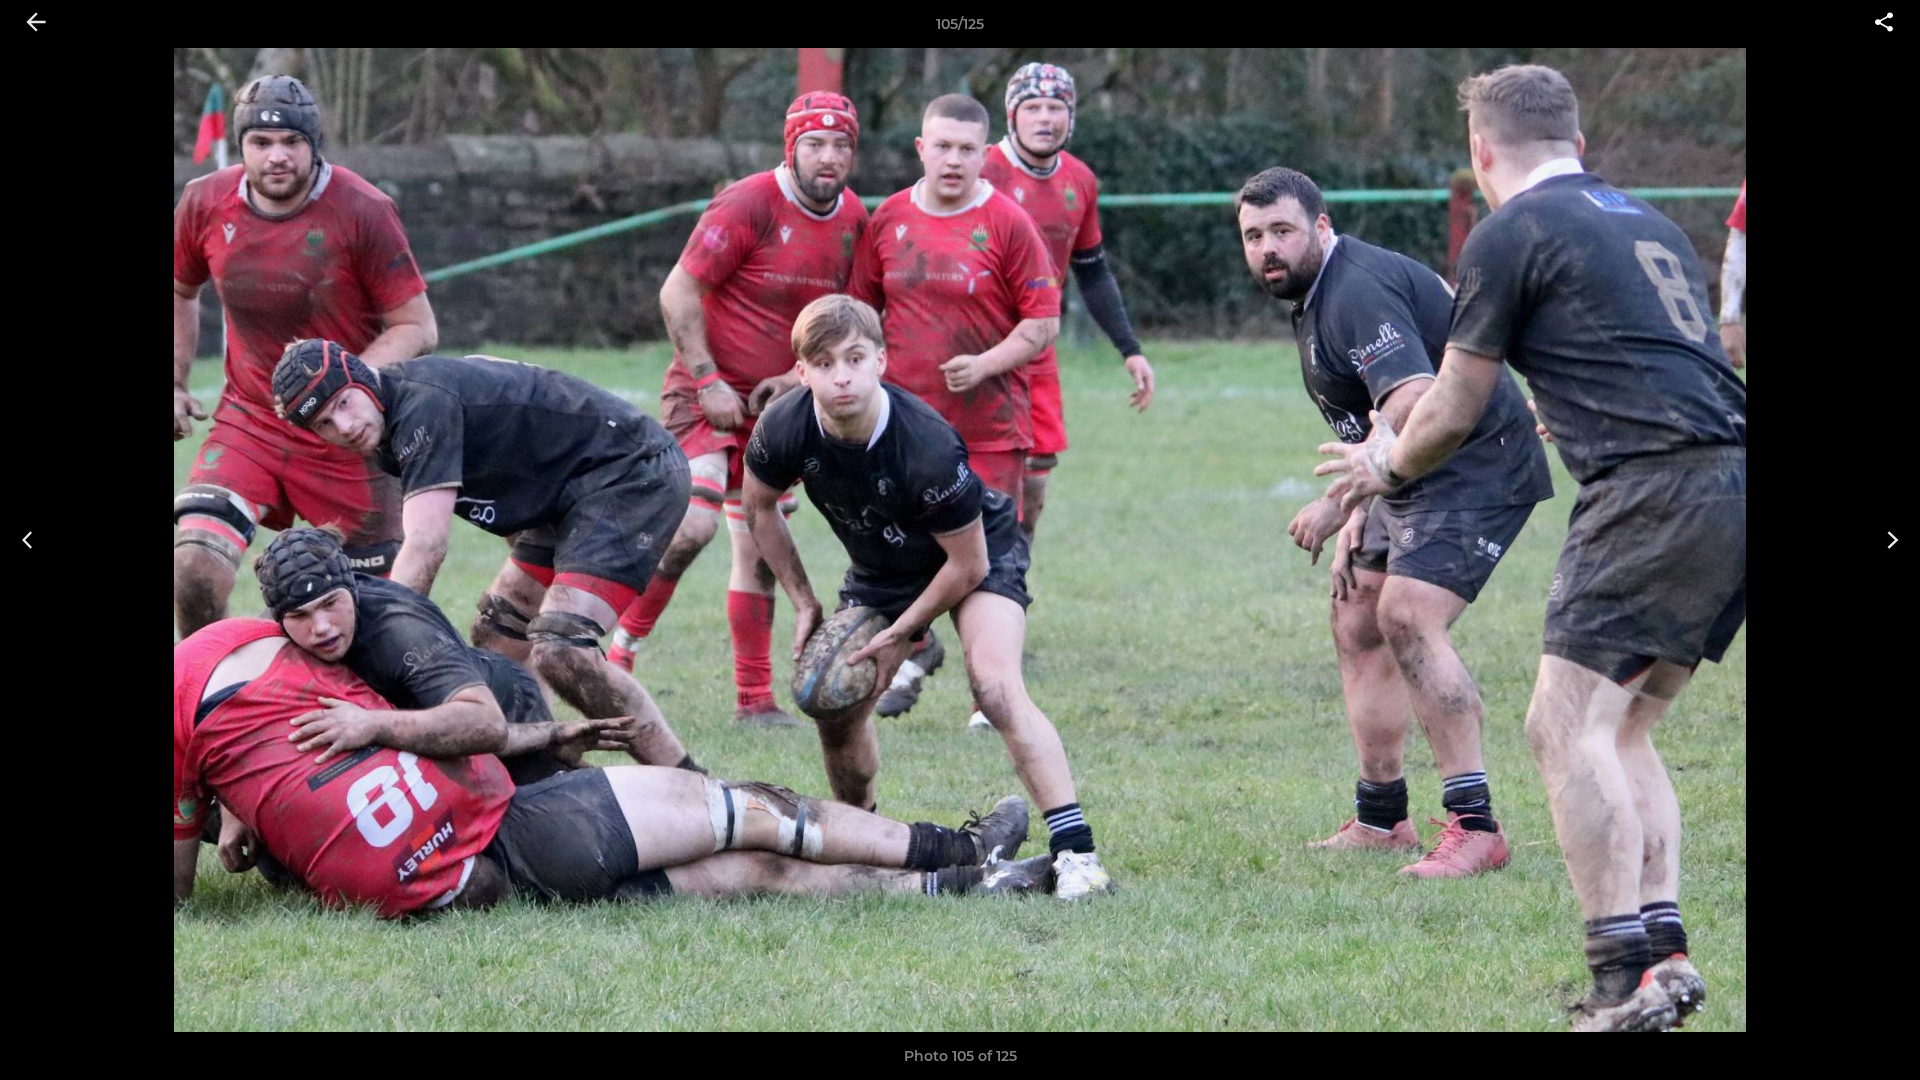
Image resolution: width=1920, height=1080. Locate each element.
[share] (1884, 24)
